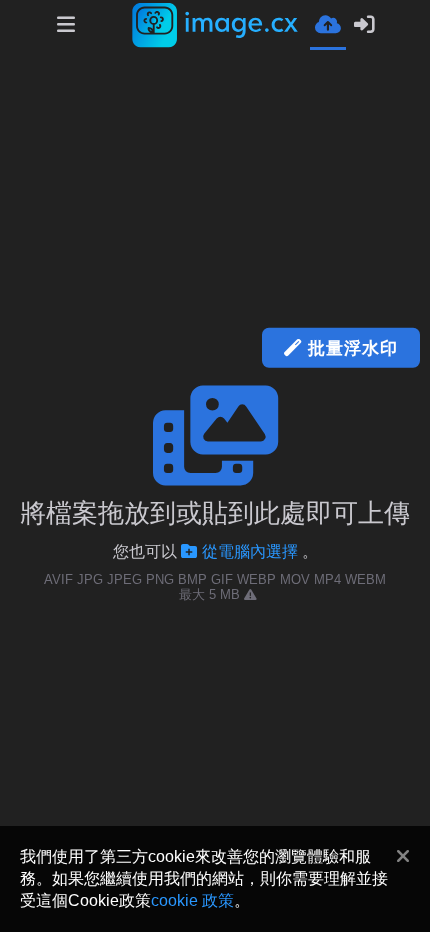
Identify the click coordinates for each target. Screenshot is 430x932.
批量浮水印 (350, 348)
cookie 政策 (192, 900)
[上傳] (328, 23)
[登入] (364, 25)
